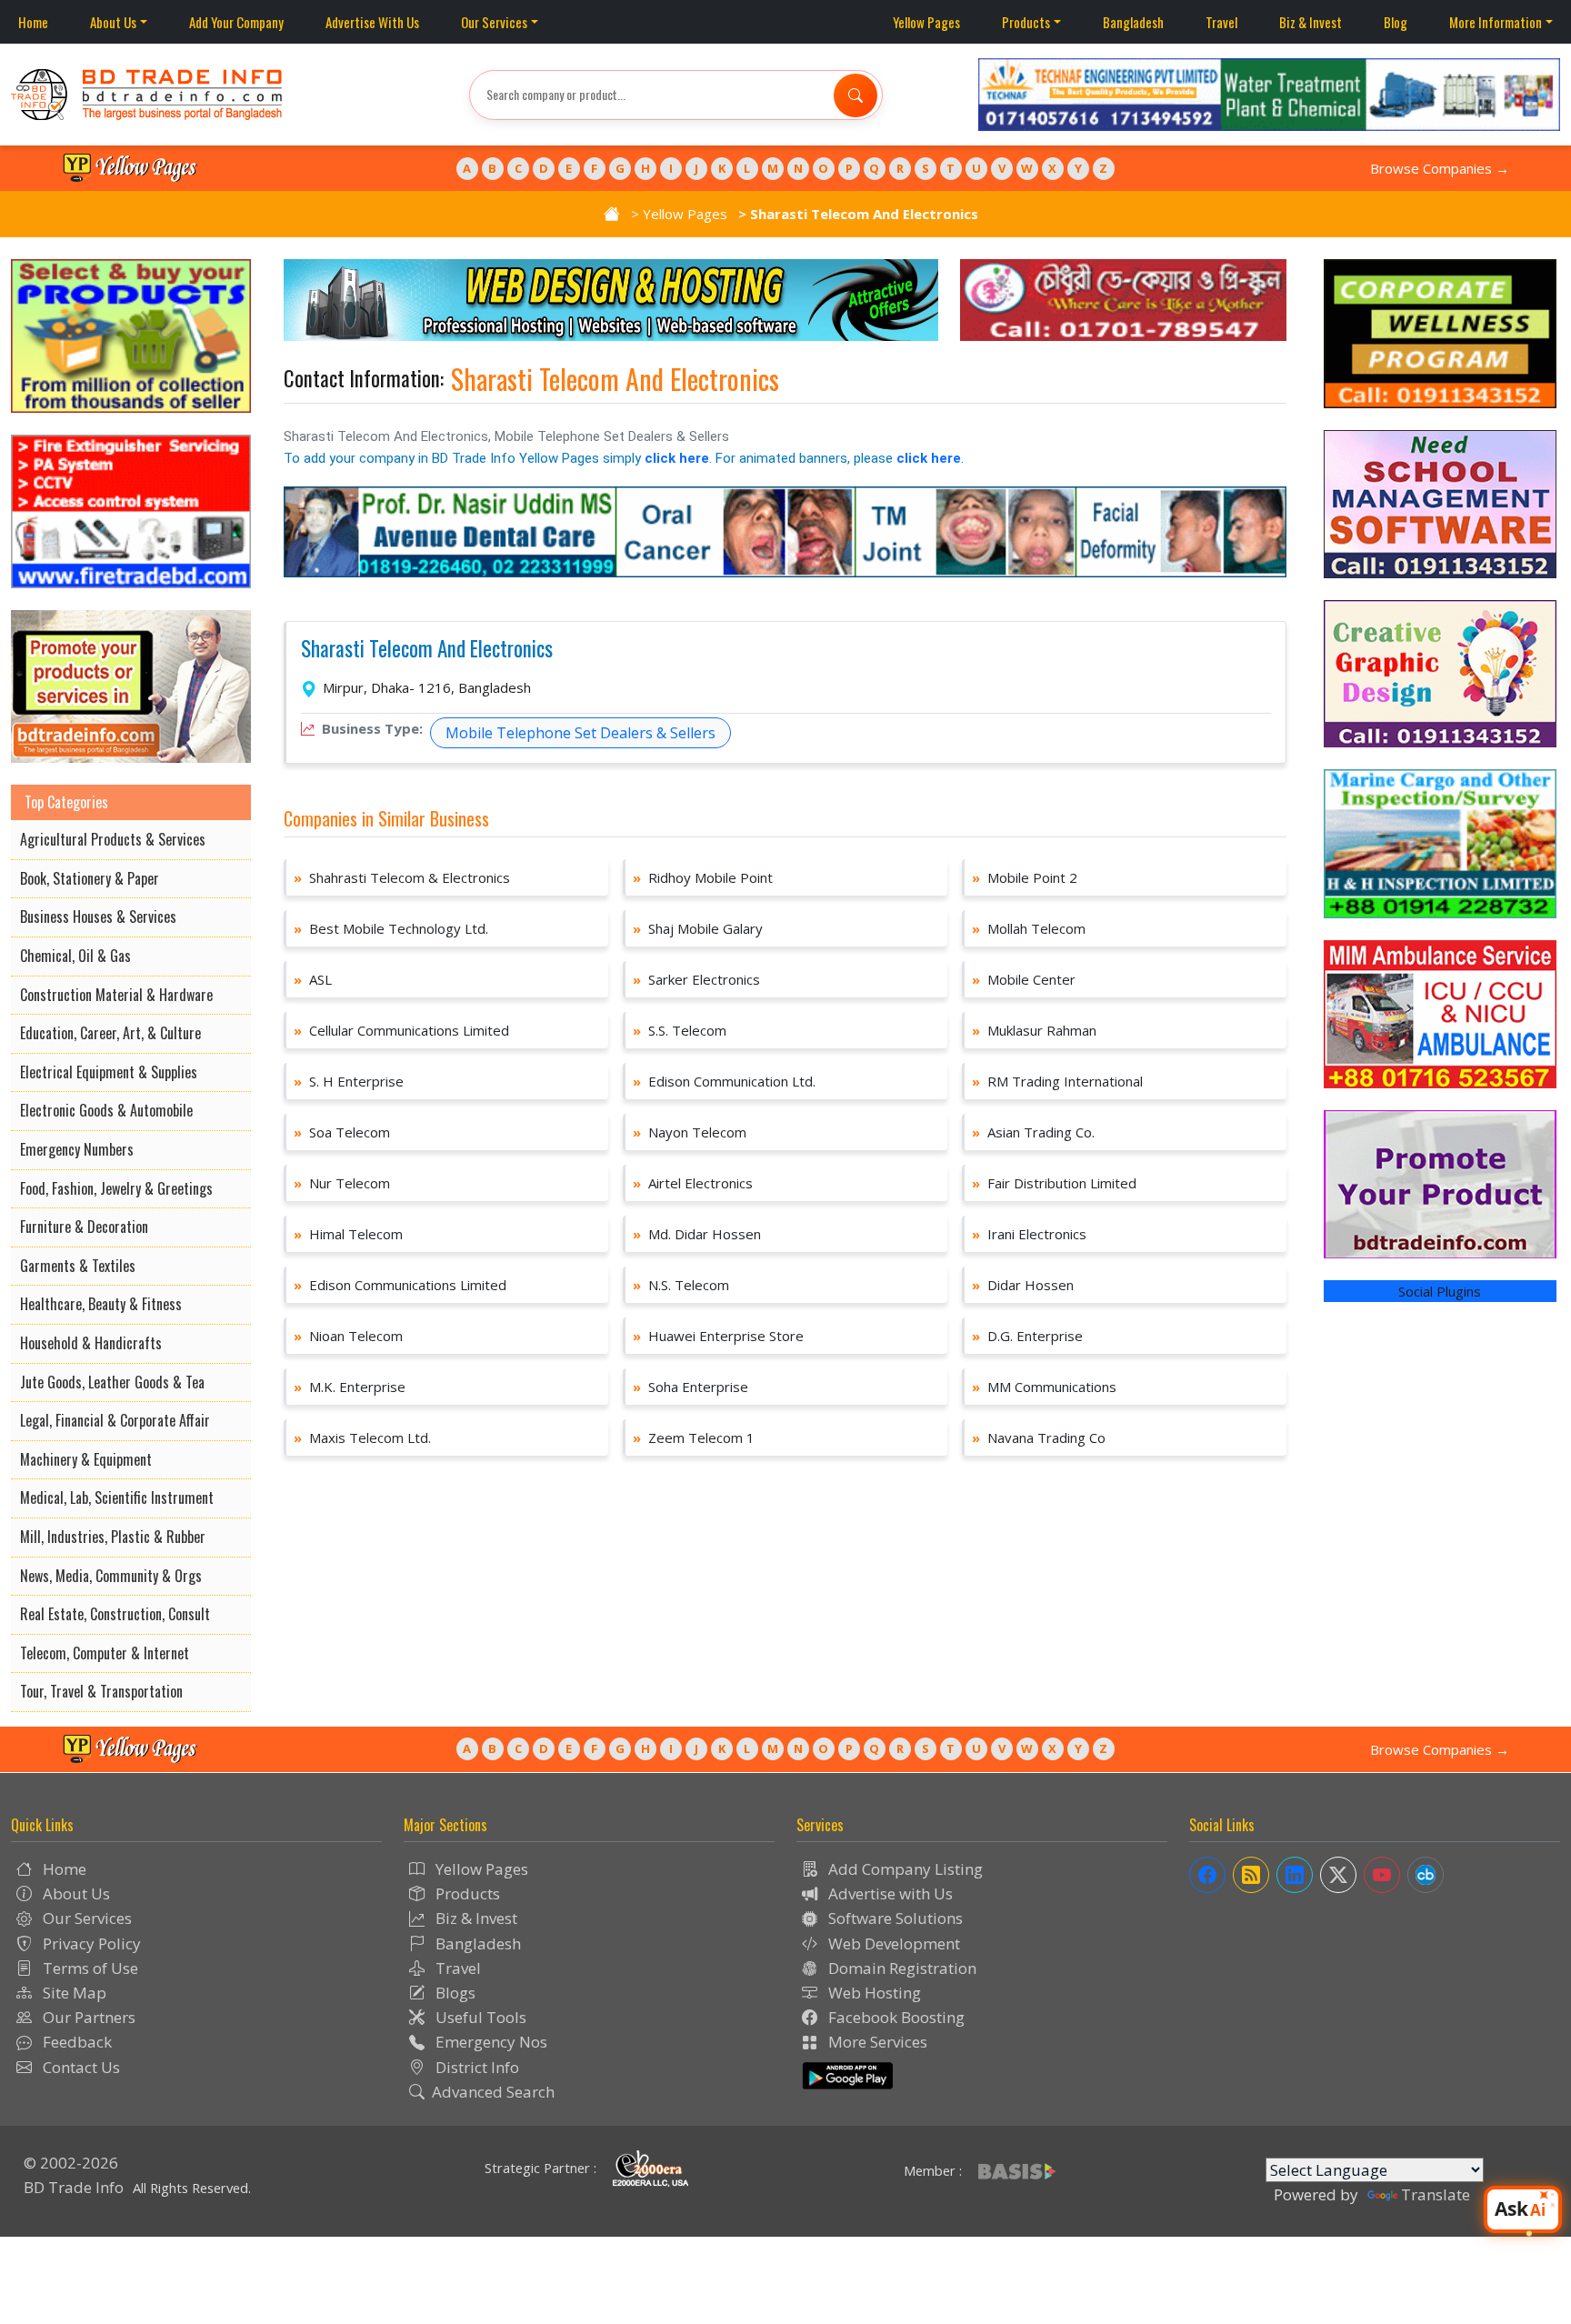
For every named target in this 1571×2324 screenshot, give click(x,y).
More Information (1496, 22)
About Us (113, 22)
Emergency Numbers (77, 1149)
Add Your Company (236, 22)
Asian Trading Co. (1033, 1132)
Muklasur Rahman (1034, 1030)
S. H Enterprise (349, 1081)
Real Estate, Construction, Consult (115, 1614)
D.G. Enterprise (1027, 1336)
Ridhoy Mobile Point (703, 877)
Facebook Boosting (895, 2017)
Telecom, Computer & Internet (105, 1653)
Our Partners (87, 2017)
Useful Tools (479, 2017)
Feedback (75, 2042)
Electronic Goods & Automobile (106, 1110)
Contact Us (80, 2067)
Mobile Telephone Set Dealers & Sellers (580, 733)
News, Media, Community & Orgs (111, 1576)
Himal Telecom (348, 1234)
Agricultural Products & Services (113, 839)
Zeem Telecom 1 (694, 1437)
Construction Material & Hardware (116, 995)
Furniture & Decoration (84, 1227)
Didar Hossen (1023, 1285)
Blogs (454, 1993)
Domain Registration (901, 1968)
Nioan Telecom (348, 1336)
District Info (475, 2067)
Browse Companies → (1440, 168)
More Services (876, 2042)
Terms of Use (89, 1968)
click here (677, 458)
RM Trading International (1057, 1081)
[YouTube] (1382, 1875)
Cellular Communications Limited (401, 1030)
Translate (1436, 2194)
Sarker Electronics (696, 979)
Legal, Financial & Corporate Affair (115, 1420)
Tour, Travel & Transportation (101, 1691)
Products (1026, 22)
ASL (313, 979)
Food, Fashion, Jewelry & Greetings (116, 1188)
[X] (1338, 1875)
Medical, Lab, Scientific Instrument (117, 1498)
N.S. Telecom (681, 1285)
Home (33, 22)
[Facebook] (1207, 1875)
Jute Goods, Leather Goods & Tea (112, 1382)
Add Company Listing (904, 1869)
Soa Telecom (342, 1132)
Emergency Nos (490, 2042)
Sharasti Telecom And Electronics (427, 649)
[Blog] (1251, 1875)
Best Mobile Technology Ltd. (391, 928)
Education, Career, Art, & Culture (110, 1033)
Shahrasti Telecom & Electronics (402, 877)
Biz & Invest (1311, 22)
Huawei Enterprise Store (718, 1336)
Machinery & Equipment (86, 1459)
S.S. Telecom (680, 1030)
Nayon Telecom (690, 1132)
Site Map (73, 1993)
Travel (1221, 22)
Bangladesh (1133, 22)
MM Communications (1044, 1387)
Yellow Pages (926, 22)
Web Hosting (873, 1993)
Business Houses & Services (98, 917)
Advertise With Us (372, 22)
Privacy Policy (90, 1943)
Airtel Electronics (693, 1183)
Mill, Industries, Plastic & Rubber (113, 1537)
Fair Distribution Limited (1054, 1183)
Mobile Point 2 (1025, 877)
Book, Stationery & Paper (90, 878)
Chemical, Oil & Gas (75, 956)
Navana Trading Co (1039, 1437)
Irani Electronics (1029, 1234)
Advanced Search (493, 2092)
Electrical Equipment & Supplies (109, 1072)
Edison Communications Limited (400, 1285)
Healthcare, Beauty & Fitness (101, 1304)
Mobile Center (1024, 979)
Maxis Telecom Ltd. (362, 1437)
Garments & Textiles (78, 1266)
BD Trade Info (74, 2187)
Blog (1396, 22)
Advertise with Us (889, 1893)
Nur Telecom (342, 1183)
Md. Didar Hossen (697, 1234)
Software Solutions (894, 1918)
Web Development (892, 1943)
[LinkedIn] (1295, 1875)
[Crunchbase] (1426, 1875)
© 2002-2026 (71, 2163)
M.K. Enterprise (350, 1387)
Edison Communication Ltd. (724, 1081)
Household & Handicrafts (91, 1343)
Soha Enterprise (690, 1387)
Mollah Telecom (1029, 928)
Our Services (494, 22)
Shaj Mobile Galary (698, 928)
